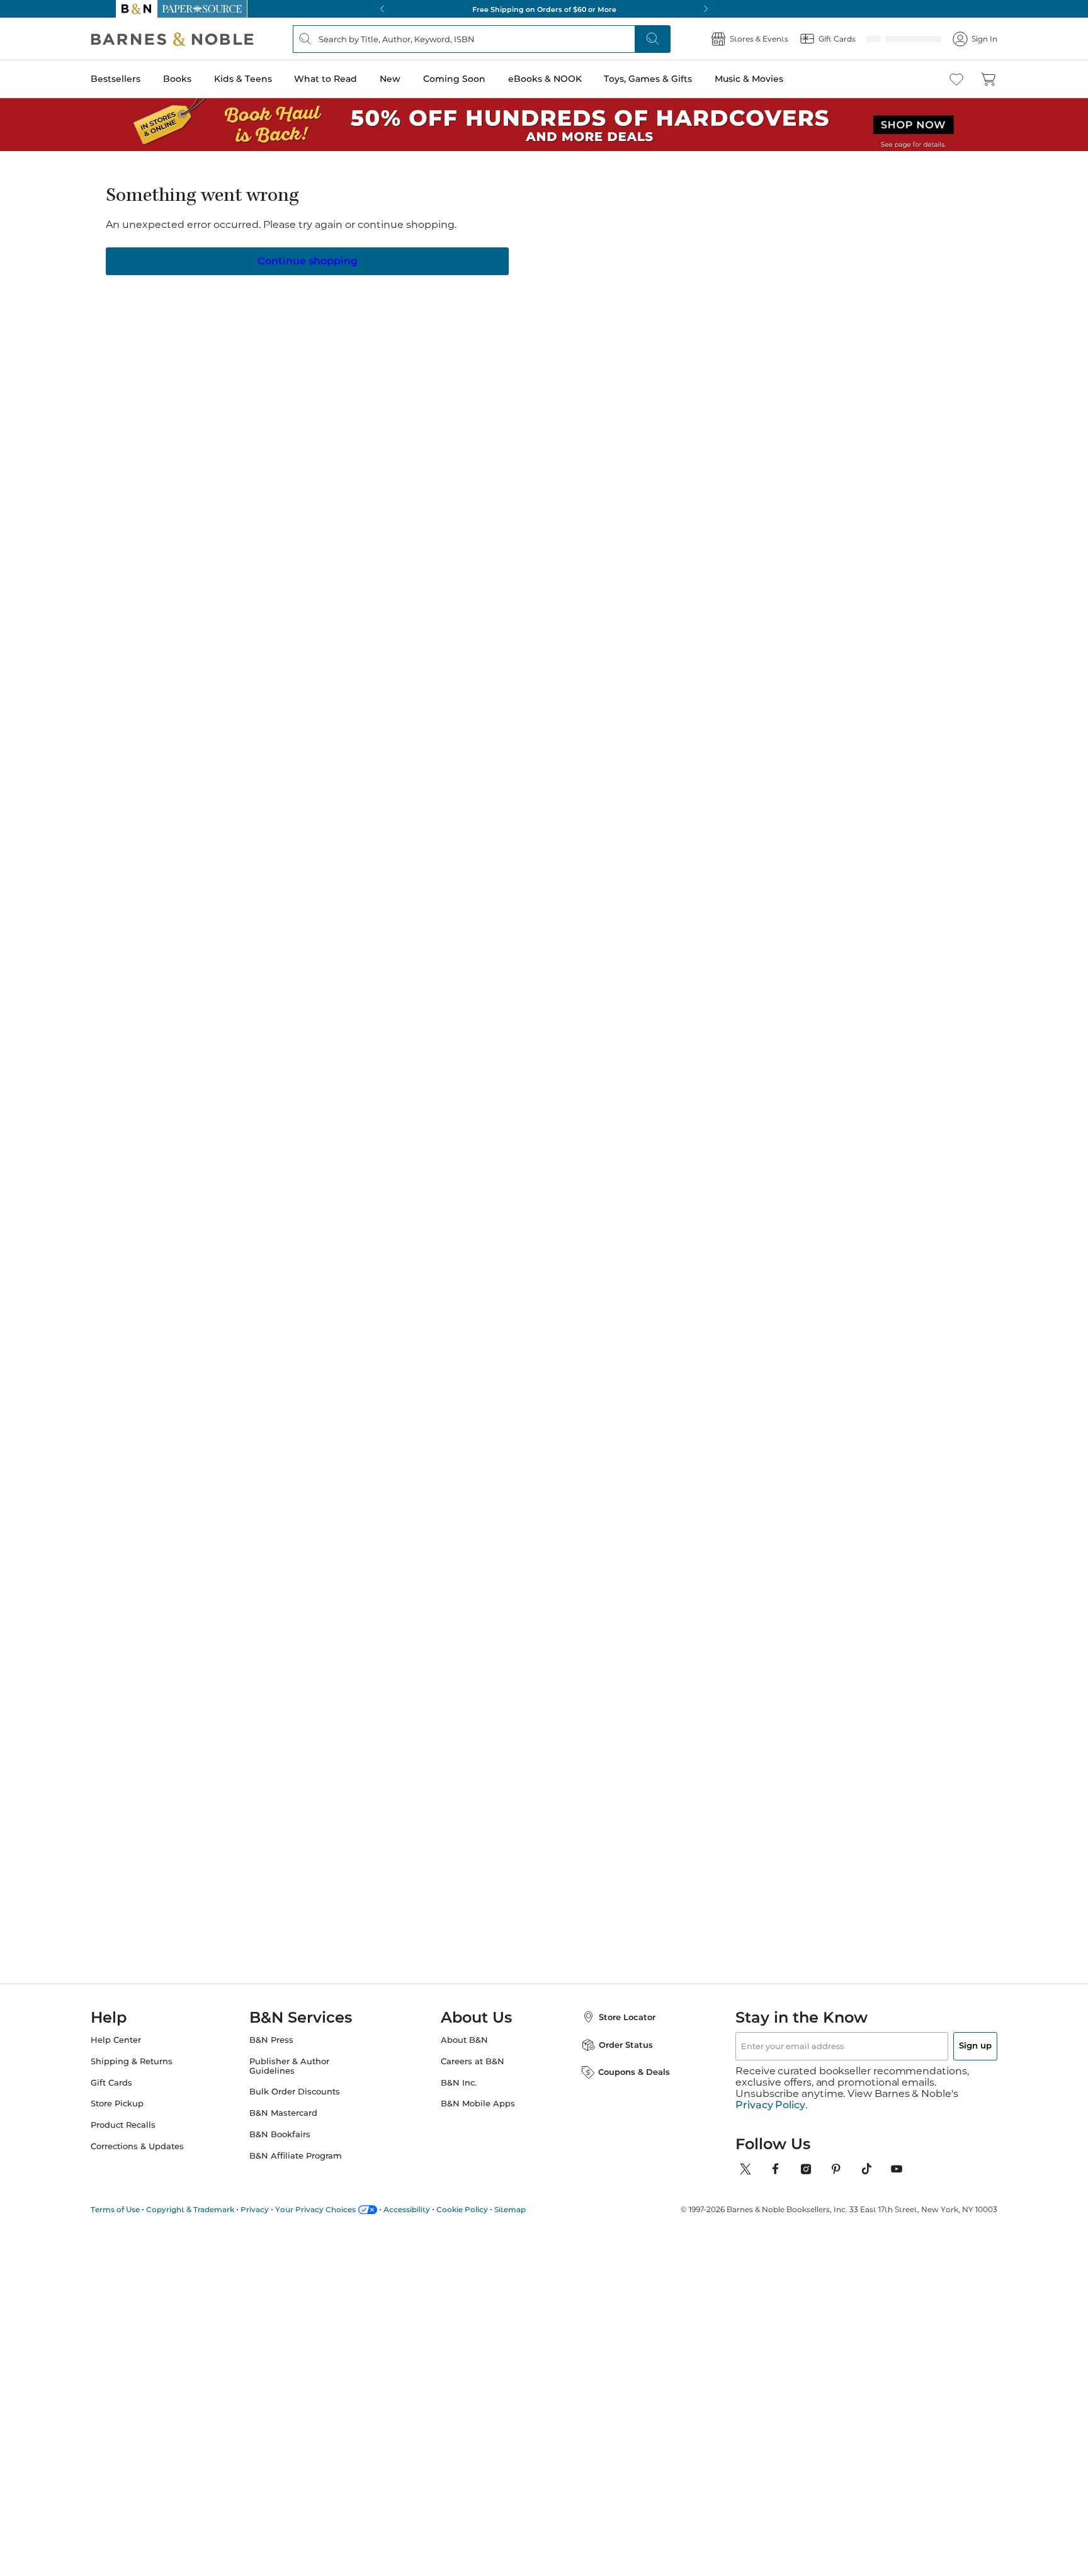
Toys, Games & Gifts (673, 79)
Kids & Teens (268, 79)
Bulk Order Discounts (307, 2103)
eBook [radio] (462, 288)
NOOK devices (564, 330)
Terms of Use (140, 2209)
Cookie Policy (487, 2209)
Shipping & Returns (157, 2073)
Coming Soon (479, 79)
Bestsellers (141, 79)
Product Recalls (148, 2136)
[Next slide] (847, 957)
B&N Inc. (459, 2094)
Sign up (946, 2057)
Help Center (141, 2051)
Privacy (280, 2209)
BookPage (678, 1063)
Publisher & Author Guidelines (302, 2077)
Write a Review (464, 232)
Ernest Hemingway (590, 1076)
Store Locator (615, 2028)
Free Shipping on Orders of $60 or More (544, 9)
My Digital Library (745, 329)
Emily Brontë (267, 1076)
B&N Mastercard (296, 2124)
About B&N (464, 2051)
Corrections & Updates (162, 2158)
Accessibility (432, 2209)
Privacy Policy (770, 2105)
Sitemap (535, 2209)
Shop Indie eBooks (185, 1320)
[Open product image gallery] (266, 319)
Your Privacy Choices (341, 2209)
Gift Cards (137, 2094)
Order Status (613, 2056)
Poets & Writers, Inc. (799, 1063)
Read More (263, 662)
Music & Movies (774, 79)
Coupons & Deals (621, 2083)
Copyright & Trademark (215, 2209)
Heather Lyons (479, 216)
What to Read (351, 79)
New (415, 79)
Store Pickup (142, 2115)
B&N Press (284, 2051)
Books (202, 79)
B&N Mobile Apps (478, 2115)
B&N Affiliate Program (308, 2167)
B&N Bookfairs (292, 2146)
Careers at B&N (473, 2073)
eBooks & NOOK (570, 79)
